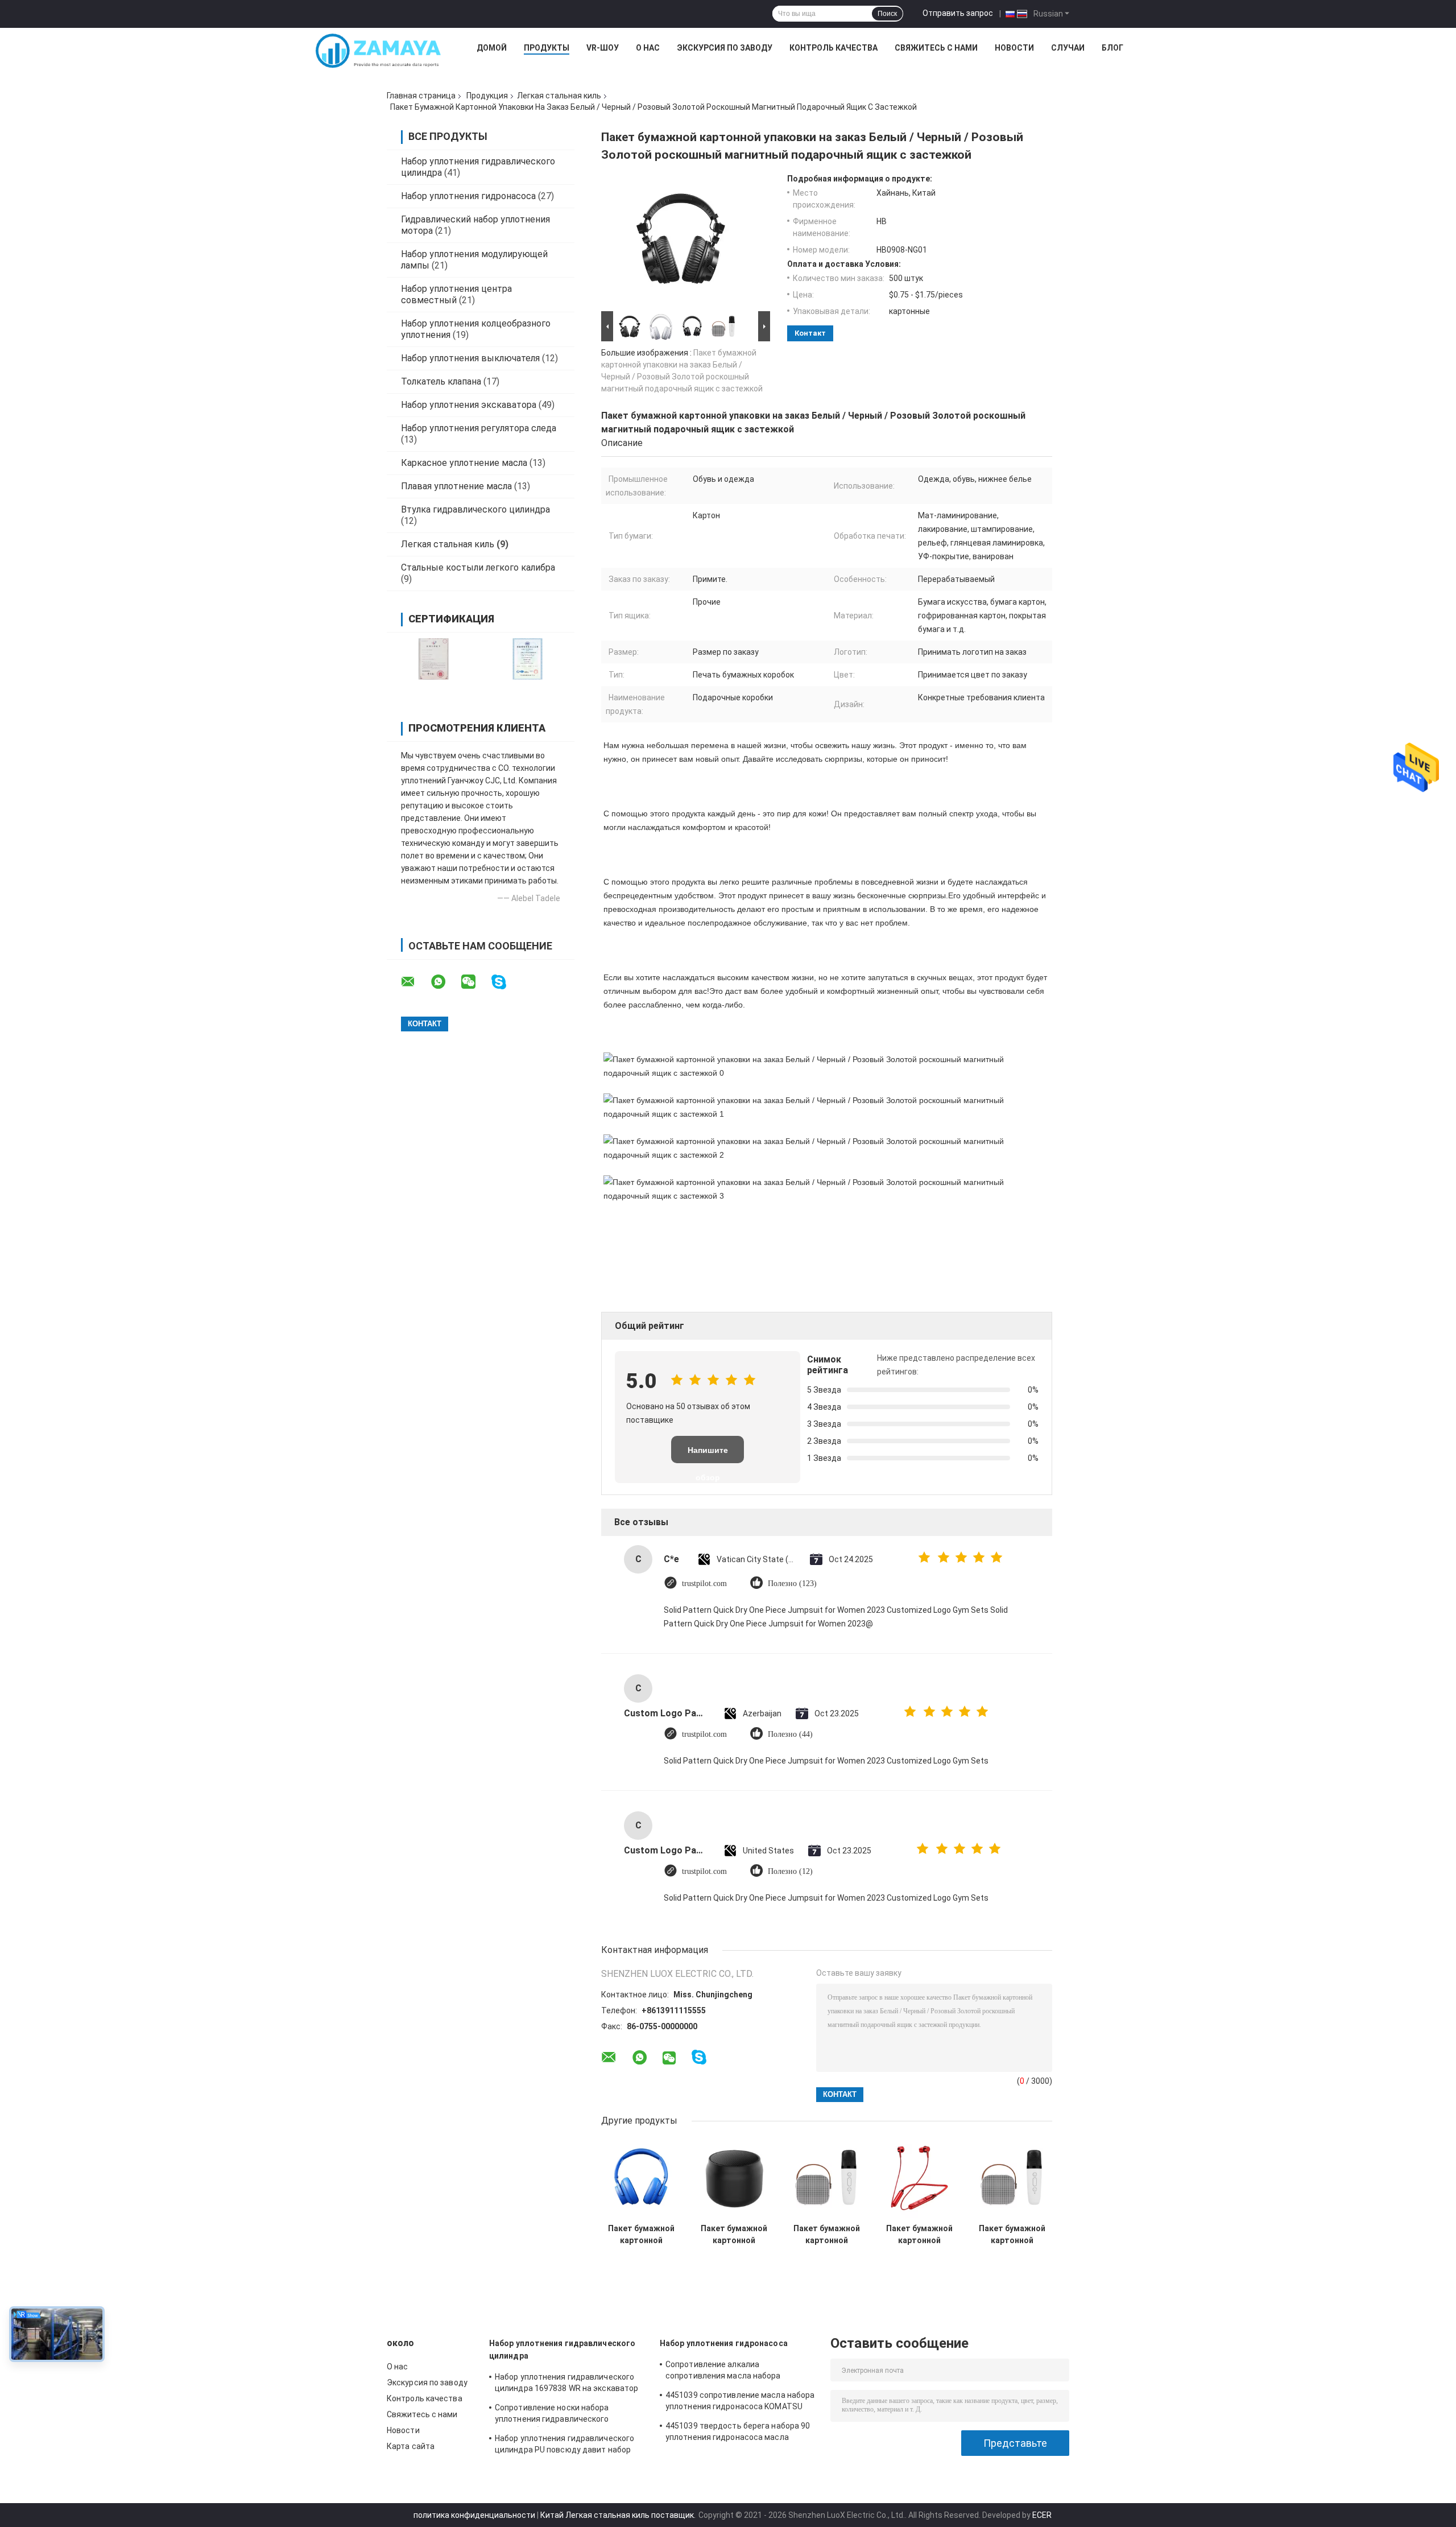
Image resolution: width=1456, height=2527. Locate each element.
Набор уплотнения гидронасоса (468, 196)
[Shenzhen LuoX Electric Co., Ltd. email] (415, 982)
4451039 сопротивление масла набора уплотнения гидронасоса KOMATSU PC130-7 (740, 2402)
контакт (810, 333)
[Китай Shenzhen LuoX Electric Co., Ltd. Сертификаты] (434, 659)
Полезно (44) (790, 1734)
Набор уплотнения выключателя (470, 358)
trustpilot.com (704, 1583)
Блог (1112, 48)
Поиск (887, 14)
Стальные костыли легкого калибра (478, 567)
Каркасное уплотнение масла (464, 463)
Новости (1014, 48)
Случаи (1068, 48)
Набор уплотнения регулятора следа (479, 428)
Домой (492, 48)
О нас (648, 48)
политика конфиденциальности (474, 2515)
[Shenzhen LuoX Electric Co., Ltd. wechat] (475, 982)
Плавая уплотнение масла (456, 486)
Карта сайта (411, 2446)
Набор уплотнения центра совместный (456, 294)
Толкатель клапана (441, 381)
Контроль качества (834, 48)
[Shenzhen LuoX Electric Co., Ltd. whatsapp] (445, 982)
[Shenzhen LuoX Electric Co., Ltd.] (378, 51)
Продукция (487, 96)
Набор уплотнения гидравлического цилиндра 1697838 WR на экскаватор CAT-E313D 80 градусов (566, 2384)
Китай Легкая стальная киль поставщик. (619, 2515)
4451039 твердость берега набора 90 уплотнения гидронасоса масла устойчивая (738, 2433)
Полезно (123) (792, 1583)
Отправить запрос (958, 13)
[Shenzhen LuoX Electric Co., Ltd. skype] (506, 982)
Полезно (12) (790, 1871)
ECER (1042, 2515)
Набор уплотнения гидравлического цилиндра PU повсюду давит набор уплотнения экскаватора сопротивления (564, 2446)
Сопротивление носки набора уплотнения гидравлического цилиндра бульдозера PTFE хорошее (566, 2415)
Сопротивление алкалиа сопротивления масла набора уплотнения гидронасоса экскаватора (740, 2372)
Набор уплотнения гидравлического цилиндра (562, 2350)
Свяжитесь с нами (936, 48)
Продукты (547, 48)
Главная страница (421, 96)
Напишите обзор (708, 1454)
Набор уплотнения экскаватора (469, 405)
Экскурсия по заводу (725, 48)
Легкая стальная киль (559, 96)
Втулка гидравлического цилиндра (475, 509)
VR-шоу (603, 48)
